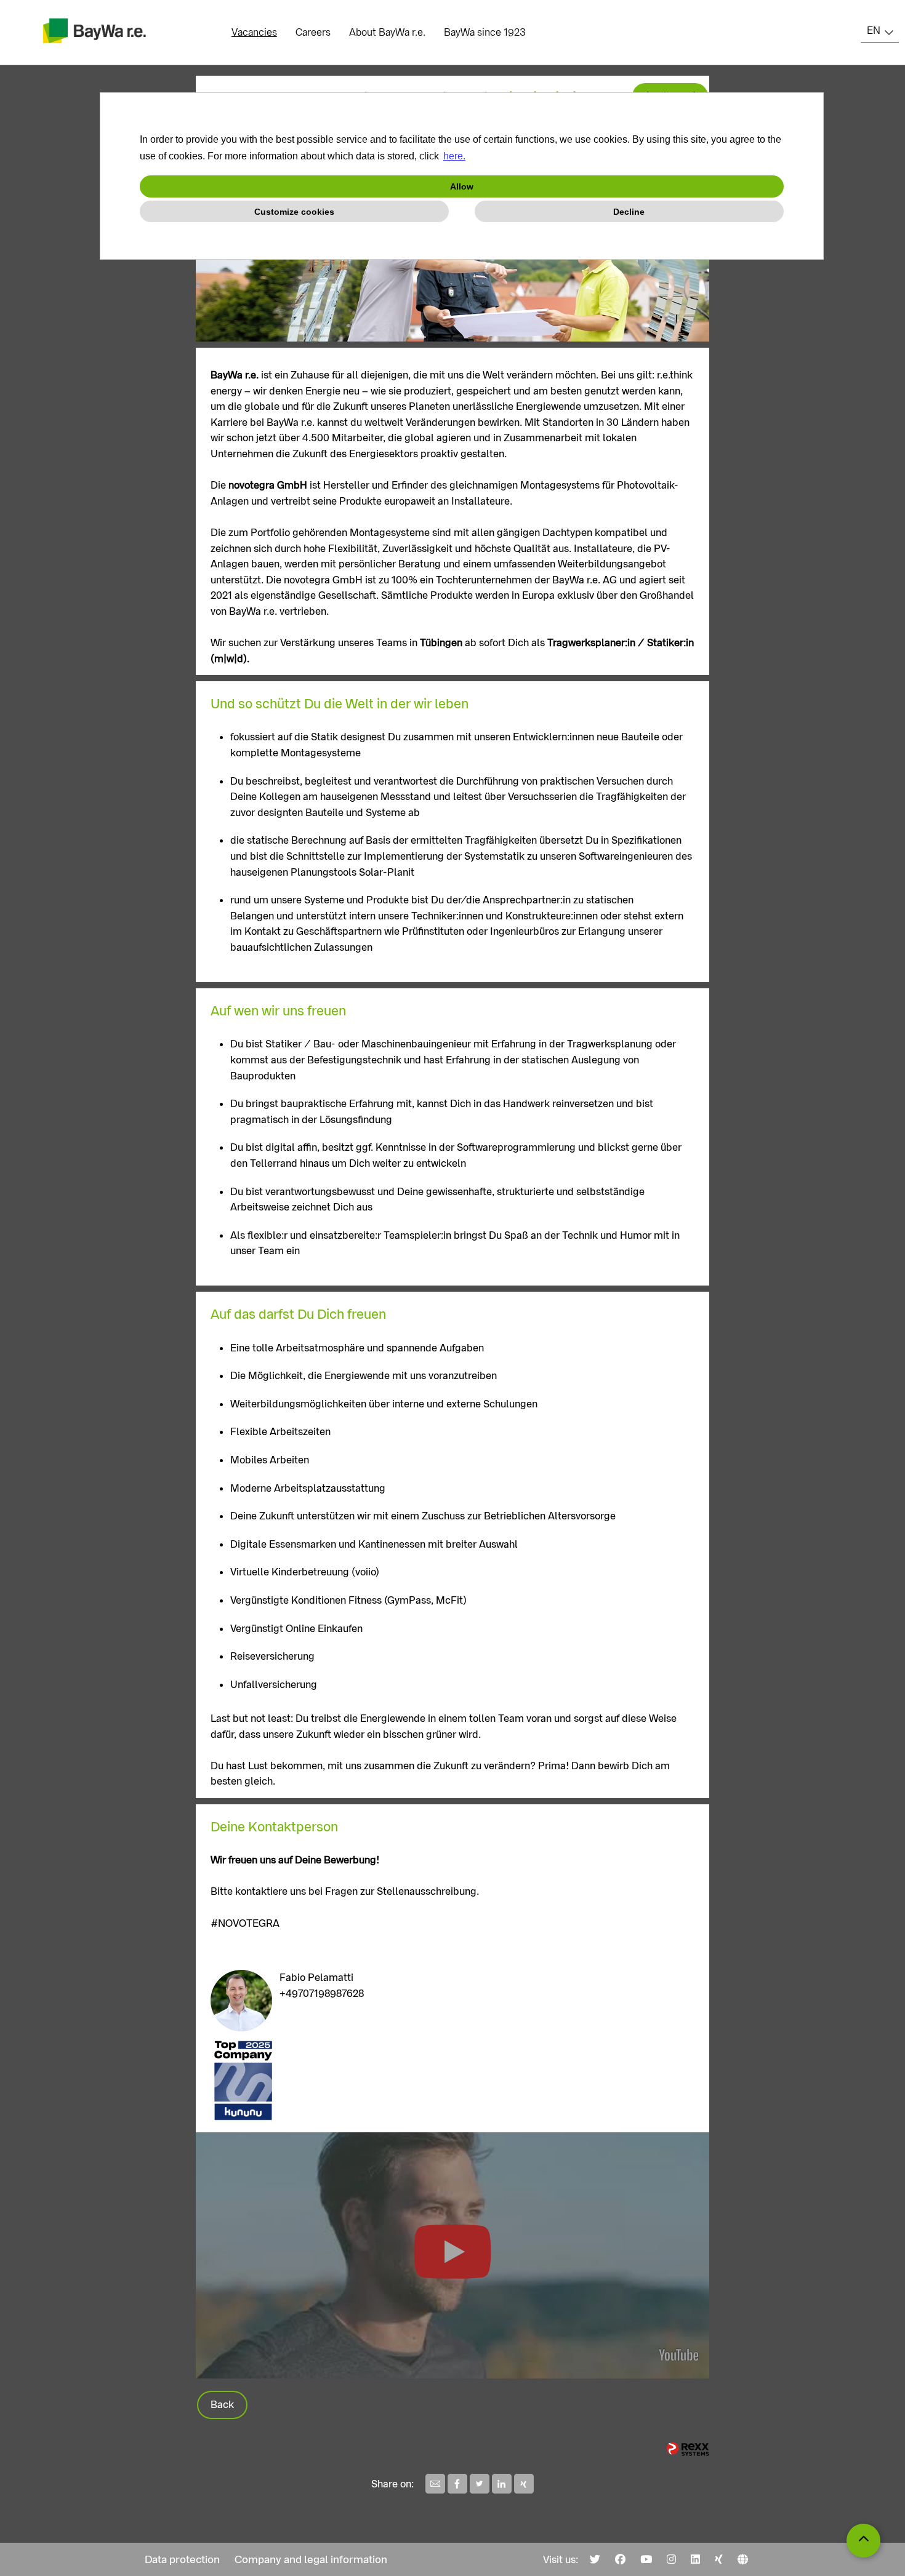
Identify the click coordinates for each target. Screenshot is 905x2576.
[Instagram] (671, 2559)
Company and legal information (311, 2559)
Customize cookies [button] (294, 212)
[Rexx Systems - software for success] (688, 2449)
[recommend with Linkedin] (503, 2490)
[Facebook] (620, 2559)
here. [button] (454, 156)
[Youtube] (646, 2559)
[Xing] (719, 2559)
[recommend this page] (436, 2490)
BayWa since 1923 (485, 32)
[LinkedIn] (695, 2559)
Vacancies (254, 32)
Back (222, 2405)
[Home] (743, 2559)
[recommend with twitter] (481, 2490)
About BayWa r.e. (387, 32)
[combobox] (880, 31)
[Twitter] (595, 2559)
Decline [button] (629, 212)
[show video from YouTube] (452, 2255)
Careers (313, 32)
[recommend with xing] (524, 2490)
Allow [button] (462, 186)
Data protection (182, 2559)
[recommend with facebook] (459, 2490)
